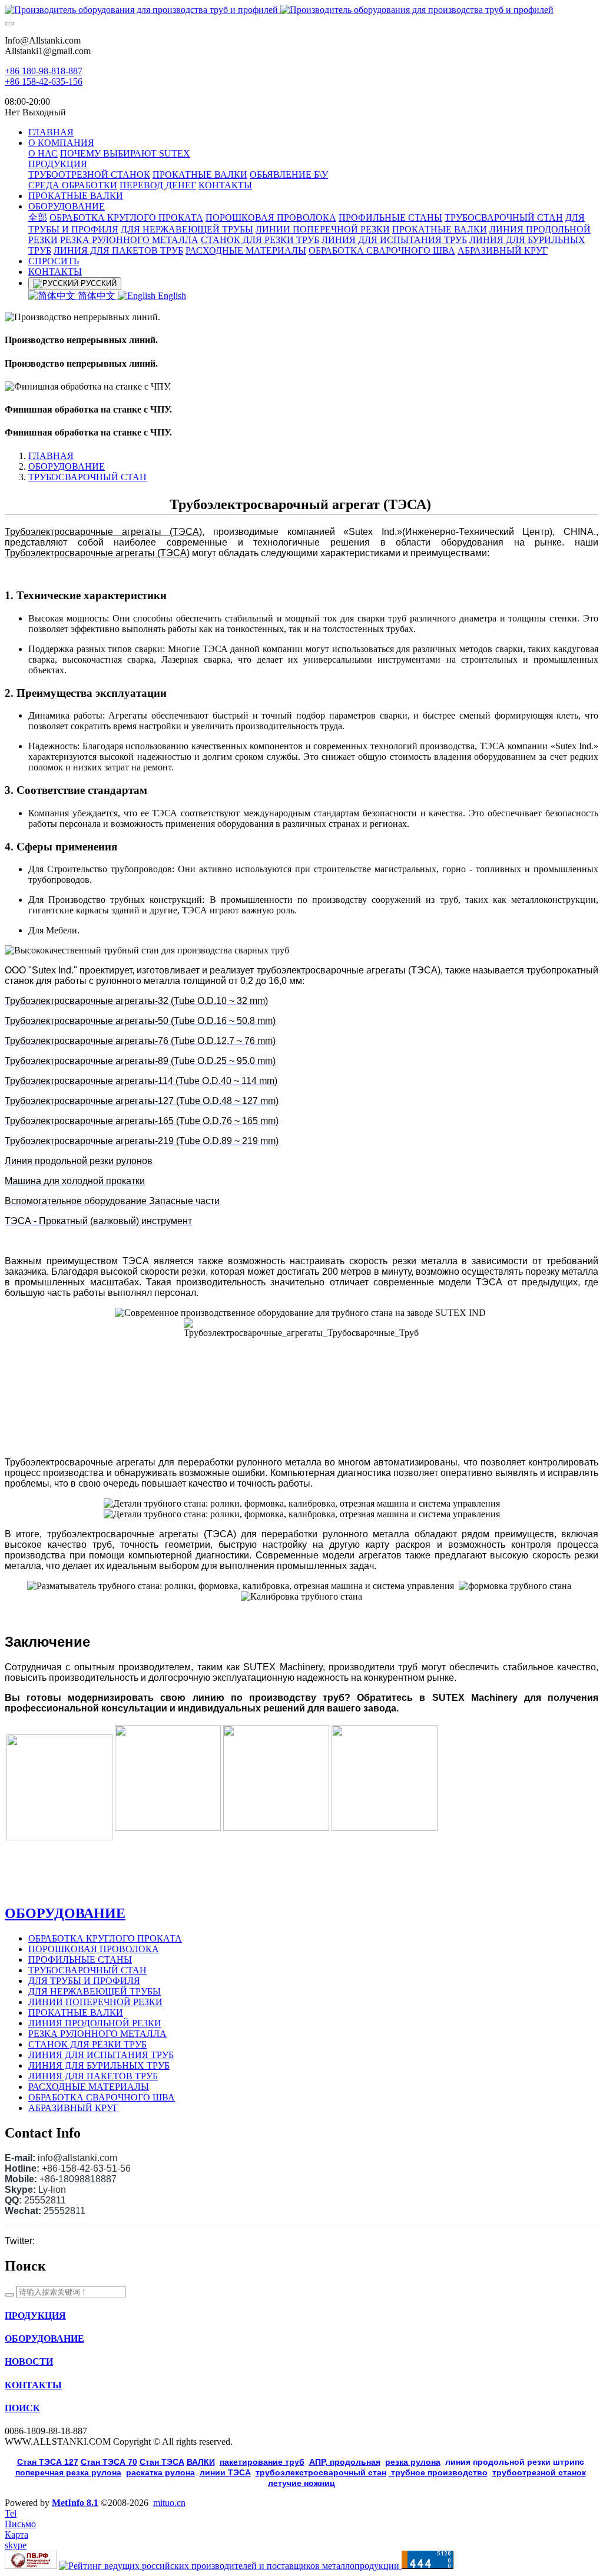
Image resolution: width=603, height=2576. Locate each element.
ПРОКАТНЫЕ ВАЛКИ (76, 2012)
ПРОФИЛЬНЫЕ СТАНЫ (80, 1960)
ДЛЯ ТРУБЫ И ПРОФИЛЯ (84, 1981)
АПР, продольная (345, 2462)
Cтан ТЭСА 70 (109, 2462)
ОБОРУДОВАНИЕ (67, 466)
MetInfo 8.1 (75, 2503)
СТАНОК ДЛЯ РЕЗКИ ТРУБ (87, 2044)
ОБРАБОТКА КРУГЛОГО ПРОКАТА (105, 1938)
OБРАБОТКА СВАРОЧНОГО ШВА (102, 2097)
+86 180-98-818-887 (44, 71)
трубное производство (438, 2472)
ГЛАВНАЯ (51, 132)
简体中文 (97, 296)
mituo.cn (169, 2503)
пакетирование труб (262, 2462)
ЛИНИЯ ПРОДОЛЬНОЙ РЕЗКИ (95, 2023)
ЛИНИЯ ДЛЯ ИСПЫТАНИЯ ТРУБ (101, 2055)
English (171, 296)
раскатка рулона (160, 2472)
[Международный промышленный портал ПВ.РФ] (31, 2566)
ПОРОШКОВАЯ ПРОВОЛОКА (94, 1949)
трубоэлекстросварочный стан (321, 2472)
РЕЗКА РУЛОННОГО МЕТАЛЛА (97, 2034)
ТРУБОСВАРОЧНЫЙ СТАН (87, 477)
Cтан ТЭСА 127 (48, 2462)
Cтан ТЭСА (162, 2462)
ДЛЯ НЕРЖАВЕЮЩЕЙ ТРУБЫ (95, 1991)
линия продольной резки (515, 2462)
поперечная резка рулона (68, 2472)
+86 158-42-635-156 (44, 82)
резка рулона (413, 2462)
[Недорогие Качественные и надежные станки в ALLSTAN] (301, 10)
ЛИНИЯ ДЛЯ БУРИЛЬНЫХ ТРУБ (99, 2065)
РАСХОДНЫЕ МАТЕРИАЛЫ (89, 2087)
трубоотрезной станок (539, 2472)
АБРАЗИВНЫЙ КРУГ (73, 2108)
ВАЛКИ (201, 2462)
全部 (38, 217)
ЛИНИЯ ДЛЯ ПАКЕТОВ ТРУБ (93, 2076)
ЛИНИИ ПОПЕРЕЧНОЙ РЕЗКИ (95, 2002)
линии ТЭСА (225, 2472)
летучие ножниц (301, 2483)
